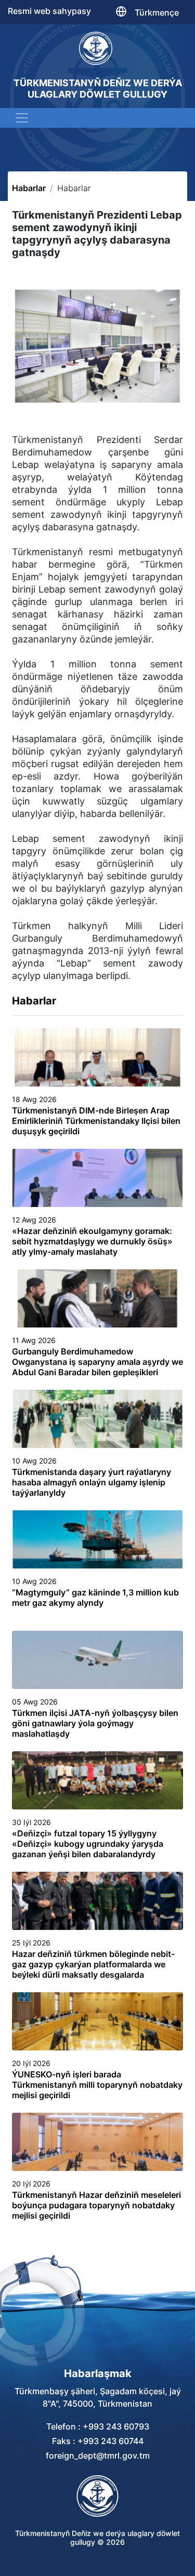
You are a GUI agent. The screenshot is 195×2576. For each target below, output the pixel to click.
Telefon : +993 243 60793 (98, 2426)
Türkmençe (157, 12)
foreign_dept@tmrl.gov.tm (98, 2456)
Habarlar (29, 188)
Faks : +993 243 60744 (98, 2441)
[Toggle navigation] (22, 118)
